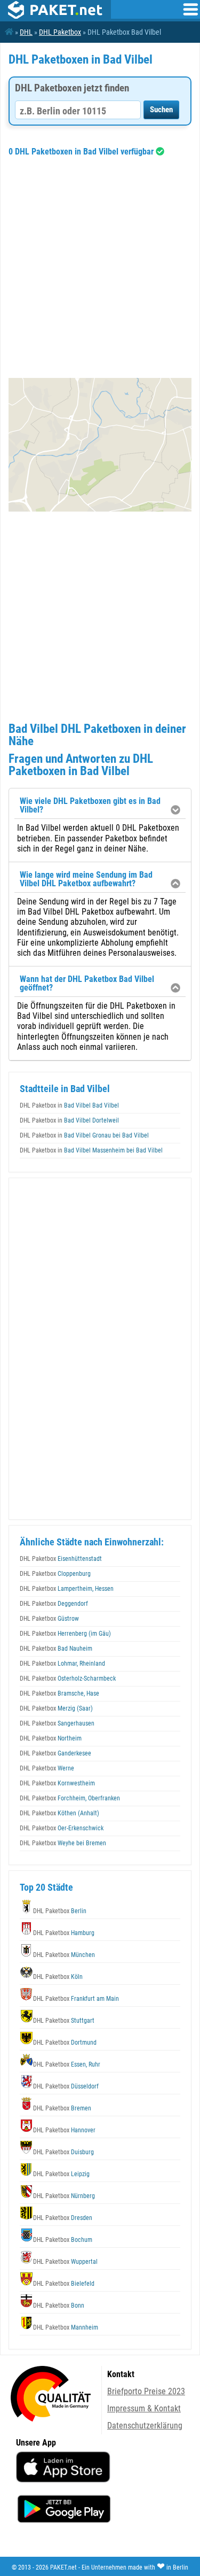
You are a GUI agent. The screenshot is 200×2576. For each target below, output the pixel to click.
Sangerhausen (57, 1723)
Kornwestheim (57, 1783)
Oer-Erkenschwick (62, 1828)
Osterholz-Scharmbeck (68, 1678)
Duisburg (63, 2152)
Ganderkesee (55, 1753)
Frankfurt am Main (76, 1999)
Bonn (59, 2306)
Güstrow (49, 1619)
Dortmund (65, 2043)
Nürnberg (64, 2196)
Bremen (62, 2108)
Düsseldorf (66, 2086)
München (64, 1955)
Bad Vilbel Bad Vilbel (69, 1105)
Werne (47, 1768)
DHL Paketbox (60, 32)
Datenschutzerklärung (145, 2426)
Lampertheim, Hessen (67, 1589)
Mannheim (66, 2327)
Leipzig (61, 2174)
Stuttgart (64, 2021)
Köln (58, 1977)
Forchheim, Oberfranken (70, 1798)
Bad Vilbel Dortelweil (69, 1120)
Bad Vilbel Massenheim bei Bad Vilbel (91, 1150)
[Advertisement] (100, 267)
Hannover (64, 2130)
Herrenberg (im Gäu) (65, 1634)
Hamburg (64, 1933)
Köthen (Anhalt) (59, 1813)
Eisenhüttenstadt (61, 1559)
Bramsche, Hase (59, 1693)
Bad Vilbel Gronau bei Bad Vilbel (84, 1135)
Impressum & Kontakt (144, 2408)
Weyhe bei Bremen (63, 1843)
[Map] (100, 445)
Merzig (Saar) (56, 1708)
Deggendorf (54, 1604)
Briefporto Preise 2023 (146, 2391)
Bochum (63, 2240)
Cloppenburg (55, 1574)
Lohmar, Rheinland (62, 1664)
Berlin (60, 1911)
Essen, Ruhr (67, 2064)
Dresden (63, 2218)
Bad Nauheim (56, 1649)
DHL (26, 32)
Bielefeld (64, 2284)
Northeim (51, 1738)
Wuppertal (65, 2262)
